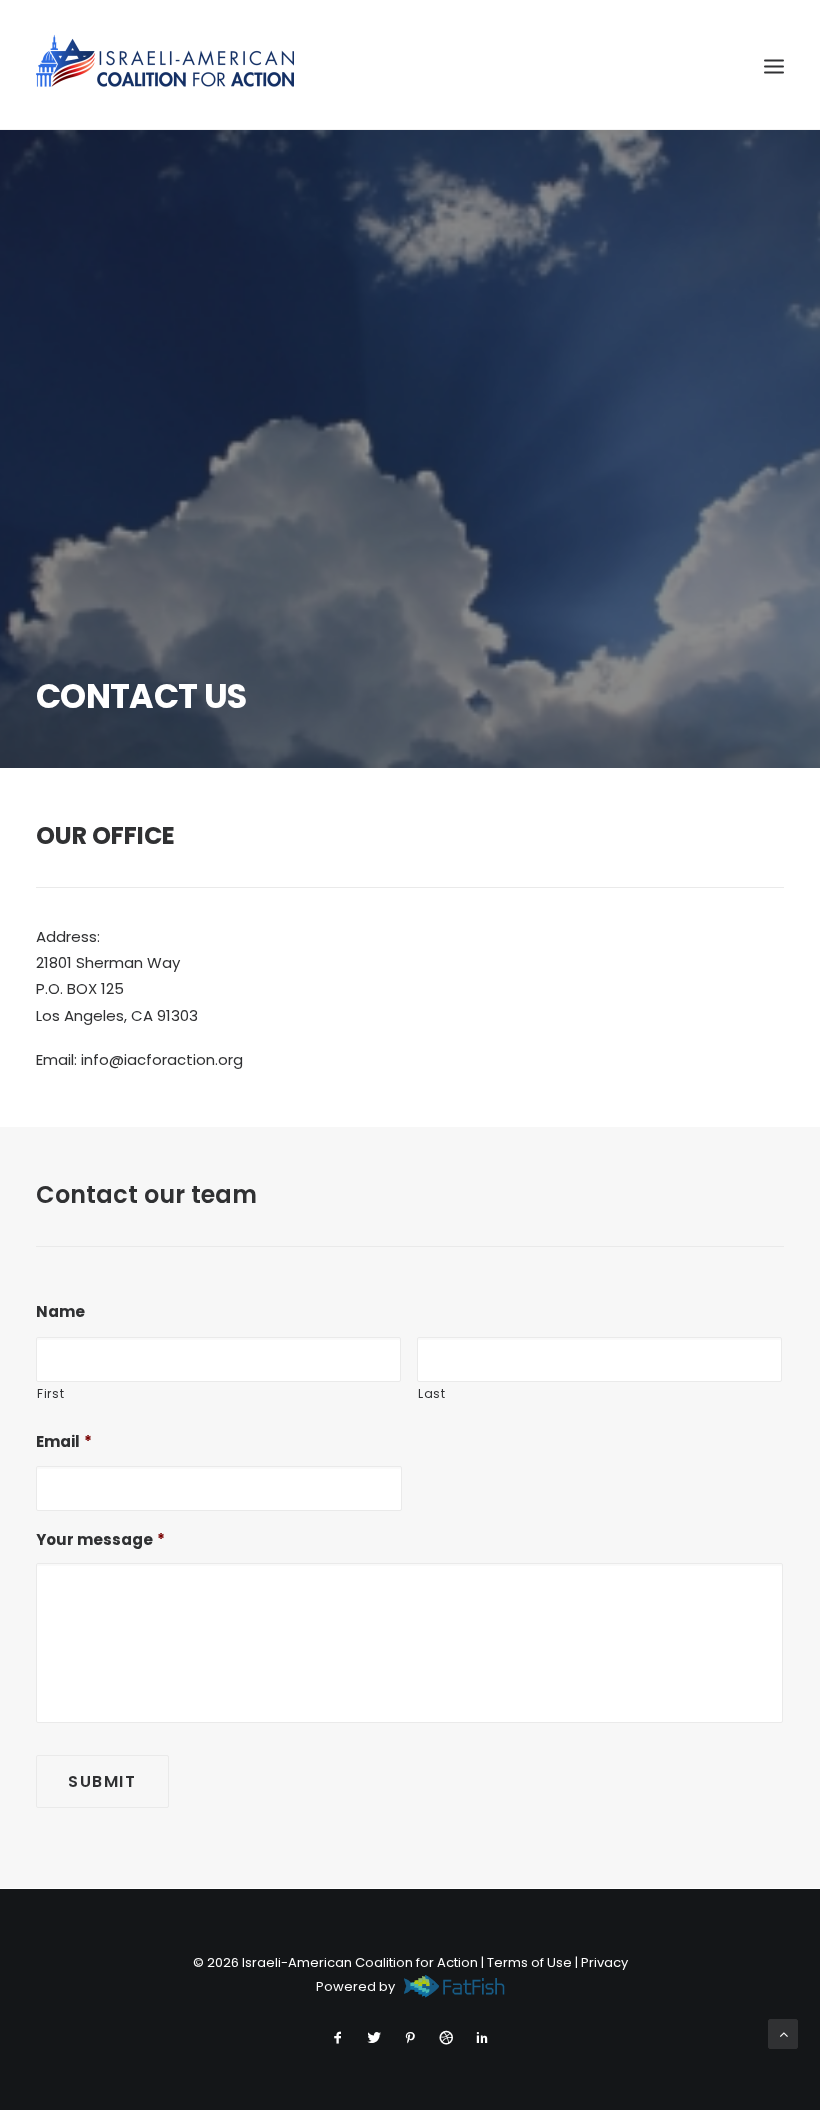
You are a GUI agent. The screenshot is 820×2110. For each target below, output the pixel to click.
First (50, 1393)
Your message (100, 1540)
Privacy (604, 1962)
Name (60, 1312)
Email (64, 1442)
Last (432, 1393)
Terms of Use (529, 1962)
